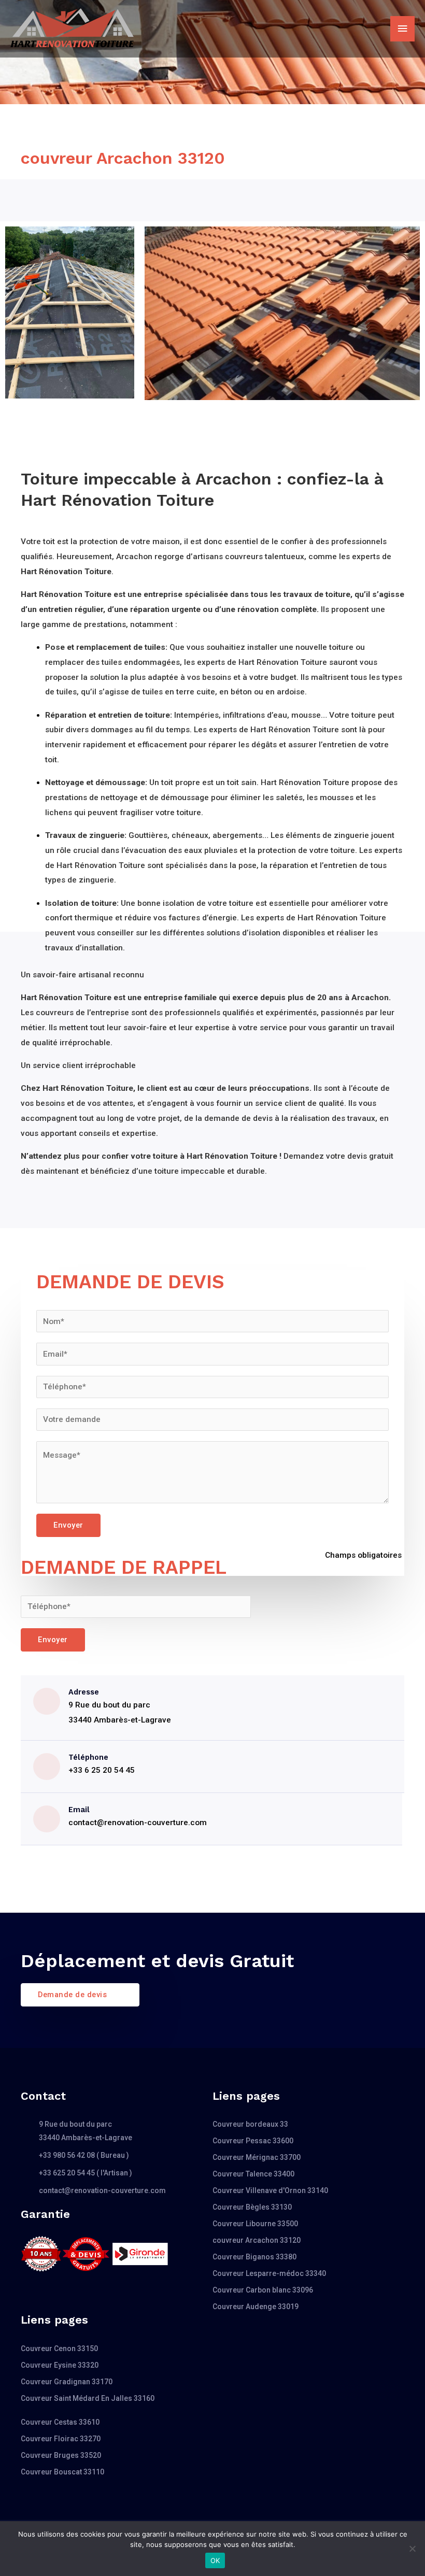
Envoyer (68, 1525)
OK (215, 2560)
